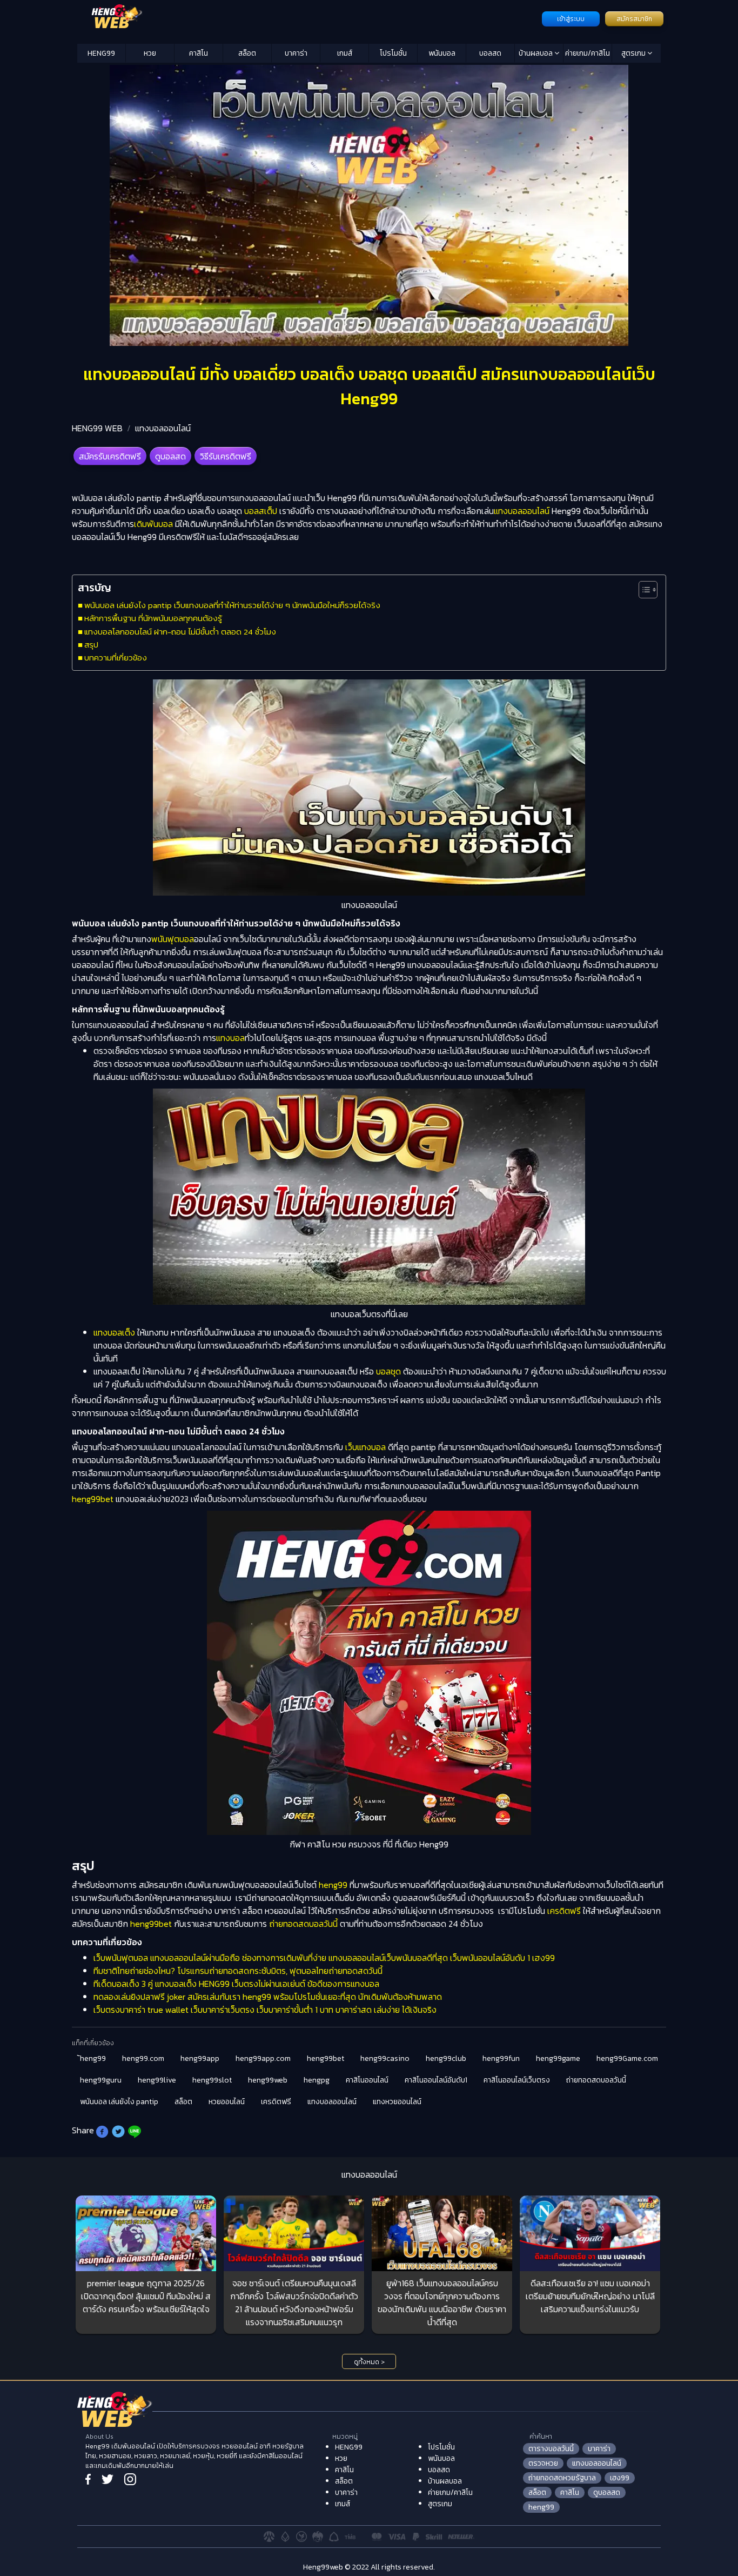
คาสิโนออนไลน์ (367, 2080)
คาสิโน (199, 53)
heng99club (446, 2058)
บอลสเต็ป (261, 511)
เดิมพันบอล (153, 524)
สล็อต (247, 53)
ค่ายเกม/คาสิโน (588, 53)
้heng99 (93, 2058)
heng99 (333, 1885)
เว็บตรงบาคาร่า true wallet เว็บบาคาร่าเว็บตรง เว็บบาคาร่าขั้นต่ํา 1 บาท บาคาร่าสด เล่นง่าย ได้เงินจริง (265, 2010)
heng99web (268, 2080)
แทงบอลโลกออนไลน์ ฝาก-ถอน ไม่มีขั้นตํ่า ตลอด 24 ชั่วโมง (180, 632)
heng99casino (385, 2058)
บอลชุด (388, 1371)
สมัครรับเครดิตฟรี (110, 456)
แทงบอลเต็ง (114, 1332)
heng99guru (101, 2080)
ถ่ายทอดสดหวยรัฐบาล (562, 2478)
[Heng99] (308, 18)
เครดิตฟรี (564, 1911)
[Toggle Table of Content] (643, 590)
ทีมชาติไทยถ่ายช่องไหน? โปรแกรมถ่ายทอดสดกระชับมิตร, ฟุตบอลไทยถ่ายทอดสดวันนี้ (238, 1971)
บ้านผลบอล (536, 53)
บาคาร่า (296, 53)
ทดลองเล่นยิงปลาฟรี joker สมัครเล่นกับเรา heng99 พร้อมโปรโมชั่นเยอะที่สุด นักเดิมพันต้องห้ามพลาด (268, 1997)
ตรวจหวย (543, 2463)
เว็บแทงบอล (365, 1447)
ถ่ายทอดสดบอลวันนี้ (303, 1924)
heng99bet (93, 1499)
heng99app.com (263, 2058)
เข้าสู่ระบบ (571, 19)
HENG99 (101, 53)
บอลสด (490, 53)
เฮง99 (620, 2478)
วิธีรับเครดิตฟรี (226, 456)
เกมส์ (345, 53)
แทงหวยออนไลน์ (397, 2102)
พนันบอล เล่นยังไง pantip (119, 2102)
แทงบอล (230, 1038)
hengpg (317, 2080)
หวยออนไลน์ (227, 2102)
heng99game (558, 2058)
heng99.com (143, 2058)
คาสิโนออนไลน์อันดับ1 (436, 2080)
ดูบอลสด (170, 456)
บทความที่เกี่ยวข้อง (116, 658)
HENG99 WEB (97, 428)
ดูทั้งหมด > (369, 2362)
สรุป (91, 645)
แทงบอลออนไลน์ (163, 428)
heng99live (157, 2080)
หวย (150, 53)
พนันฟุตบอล (173, 939)
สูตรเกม (634, 53)
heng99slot (212, 2080)
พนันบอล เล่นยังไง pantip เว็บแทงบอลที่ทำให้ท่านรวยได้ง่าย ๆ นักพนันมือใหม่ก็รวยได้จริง (232, 605)
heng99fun (501, 2058)
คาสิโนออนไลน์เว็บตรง (517, 2080)
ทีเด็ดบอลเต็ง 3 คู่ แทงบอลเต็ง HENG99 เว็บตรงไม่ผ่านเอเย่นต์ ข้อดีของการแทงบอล (236, 1984)
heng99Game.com (627, 2058)
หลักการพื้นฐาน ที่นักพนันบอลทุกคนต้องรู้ (153, 618)
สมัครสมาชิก (634, 19)
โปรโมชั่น (393, 53)
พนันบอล (442, 53)
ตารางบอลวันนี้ (551, 2449)
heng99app (200, 2058)
